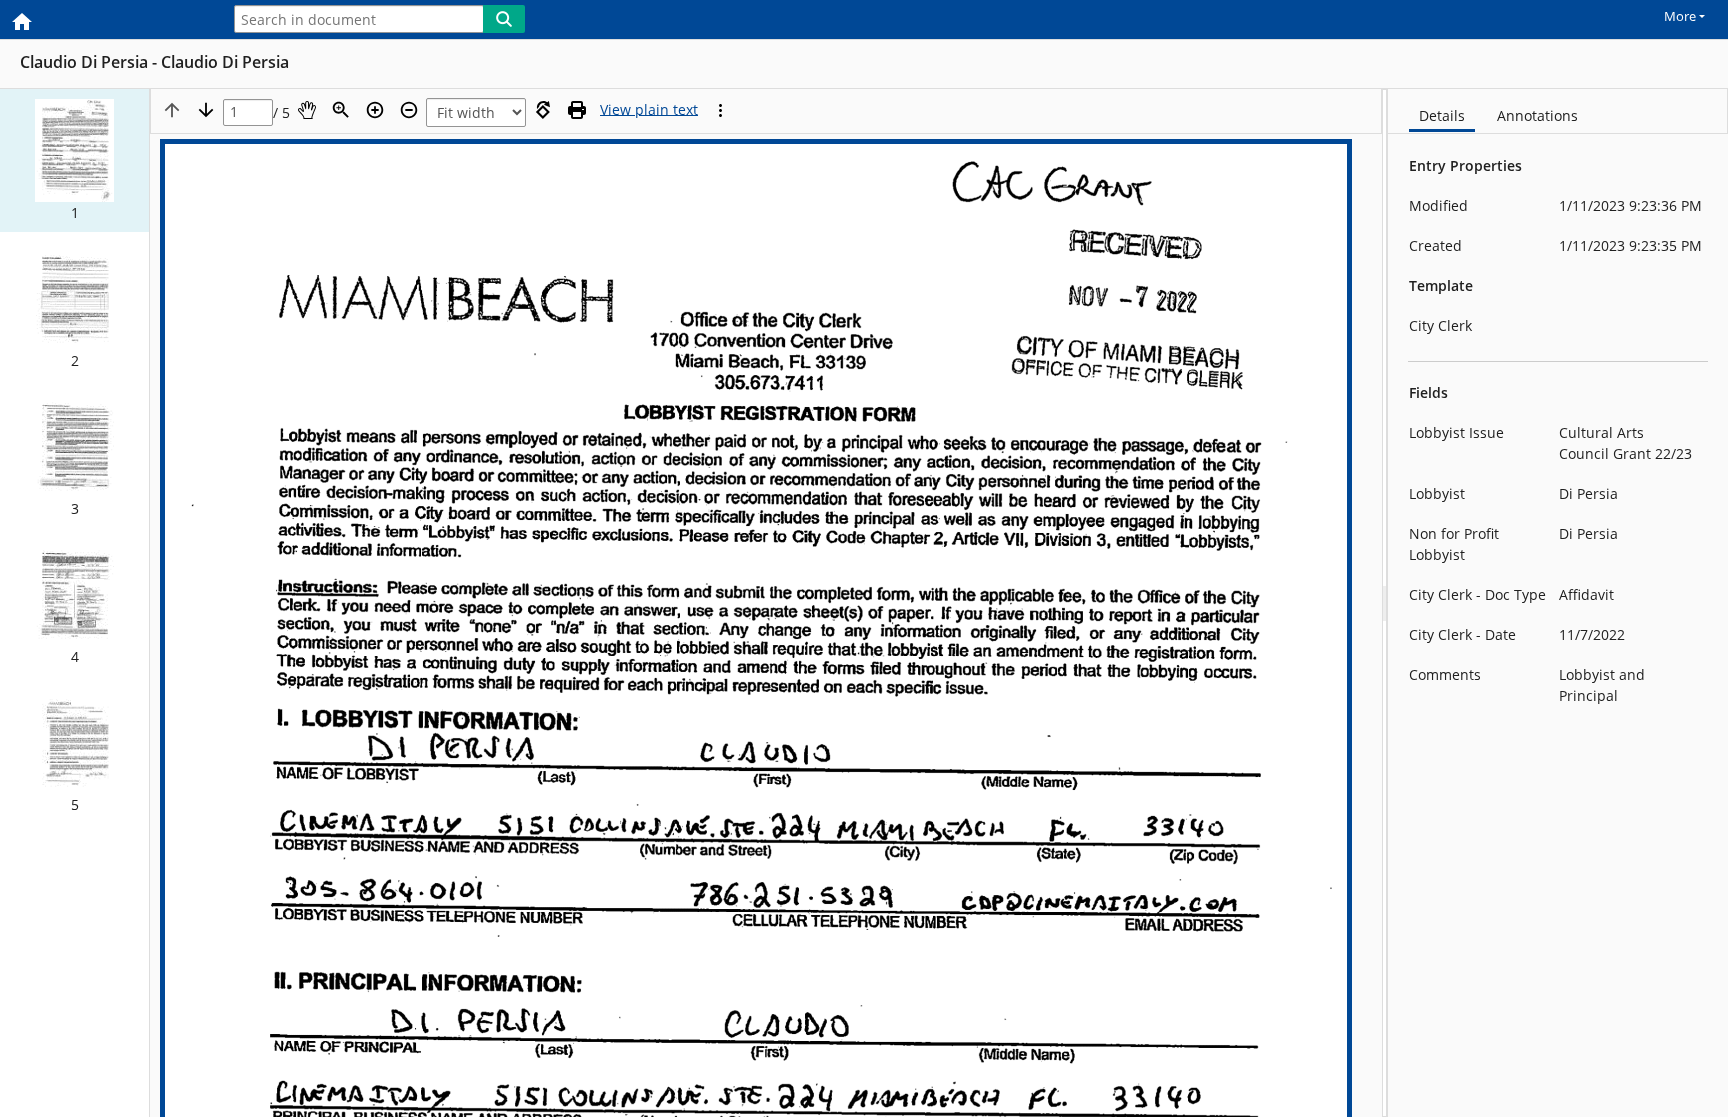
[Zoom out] (409, 110)
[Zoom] (341, 110)
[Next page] (206, 110)
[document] (1558, 603)
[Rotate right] (543, 110)
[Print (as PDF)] (577, 110)
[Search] (504, 19)
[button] (74, 160)
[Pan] (307, 110)
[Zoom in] (375, 110)
